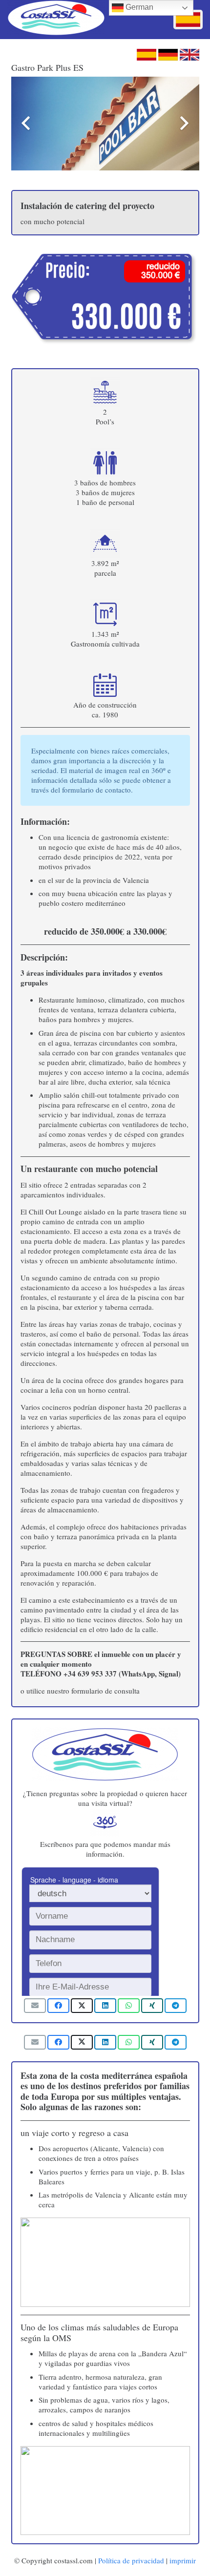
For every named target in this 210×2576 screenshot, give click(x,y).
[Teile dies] (58, 2006)
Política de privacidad (131, 2560)
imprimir (183, 2560)
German (138, 7)
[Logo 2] (56, 20)
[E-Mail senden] (35, 2006)
